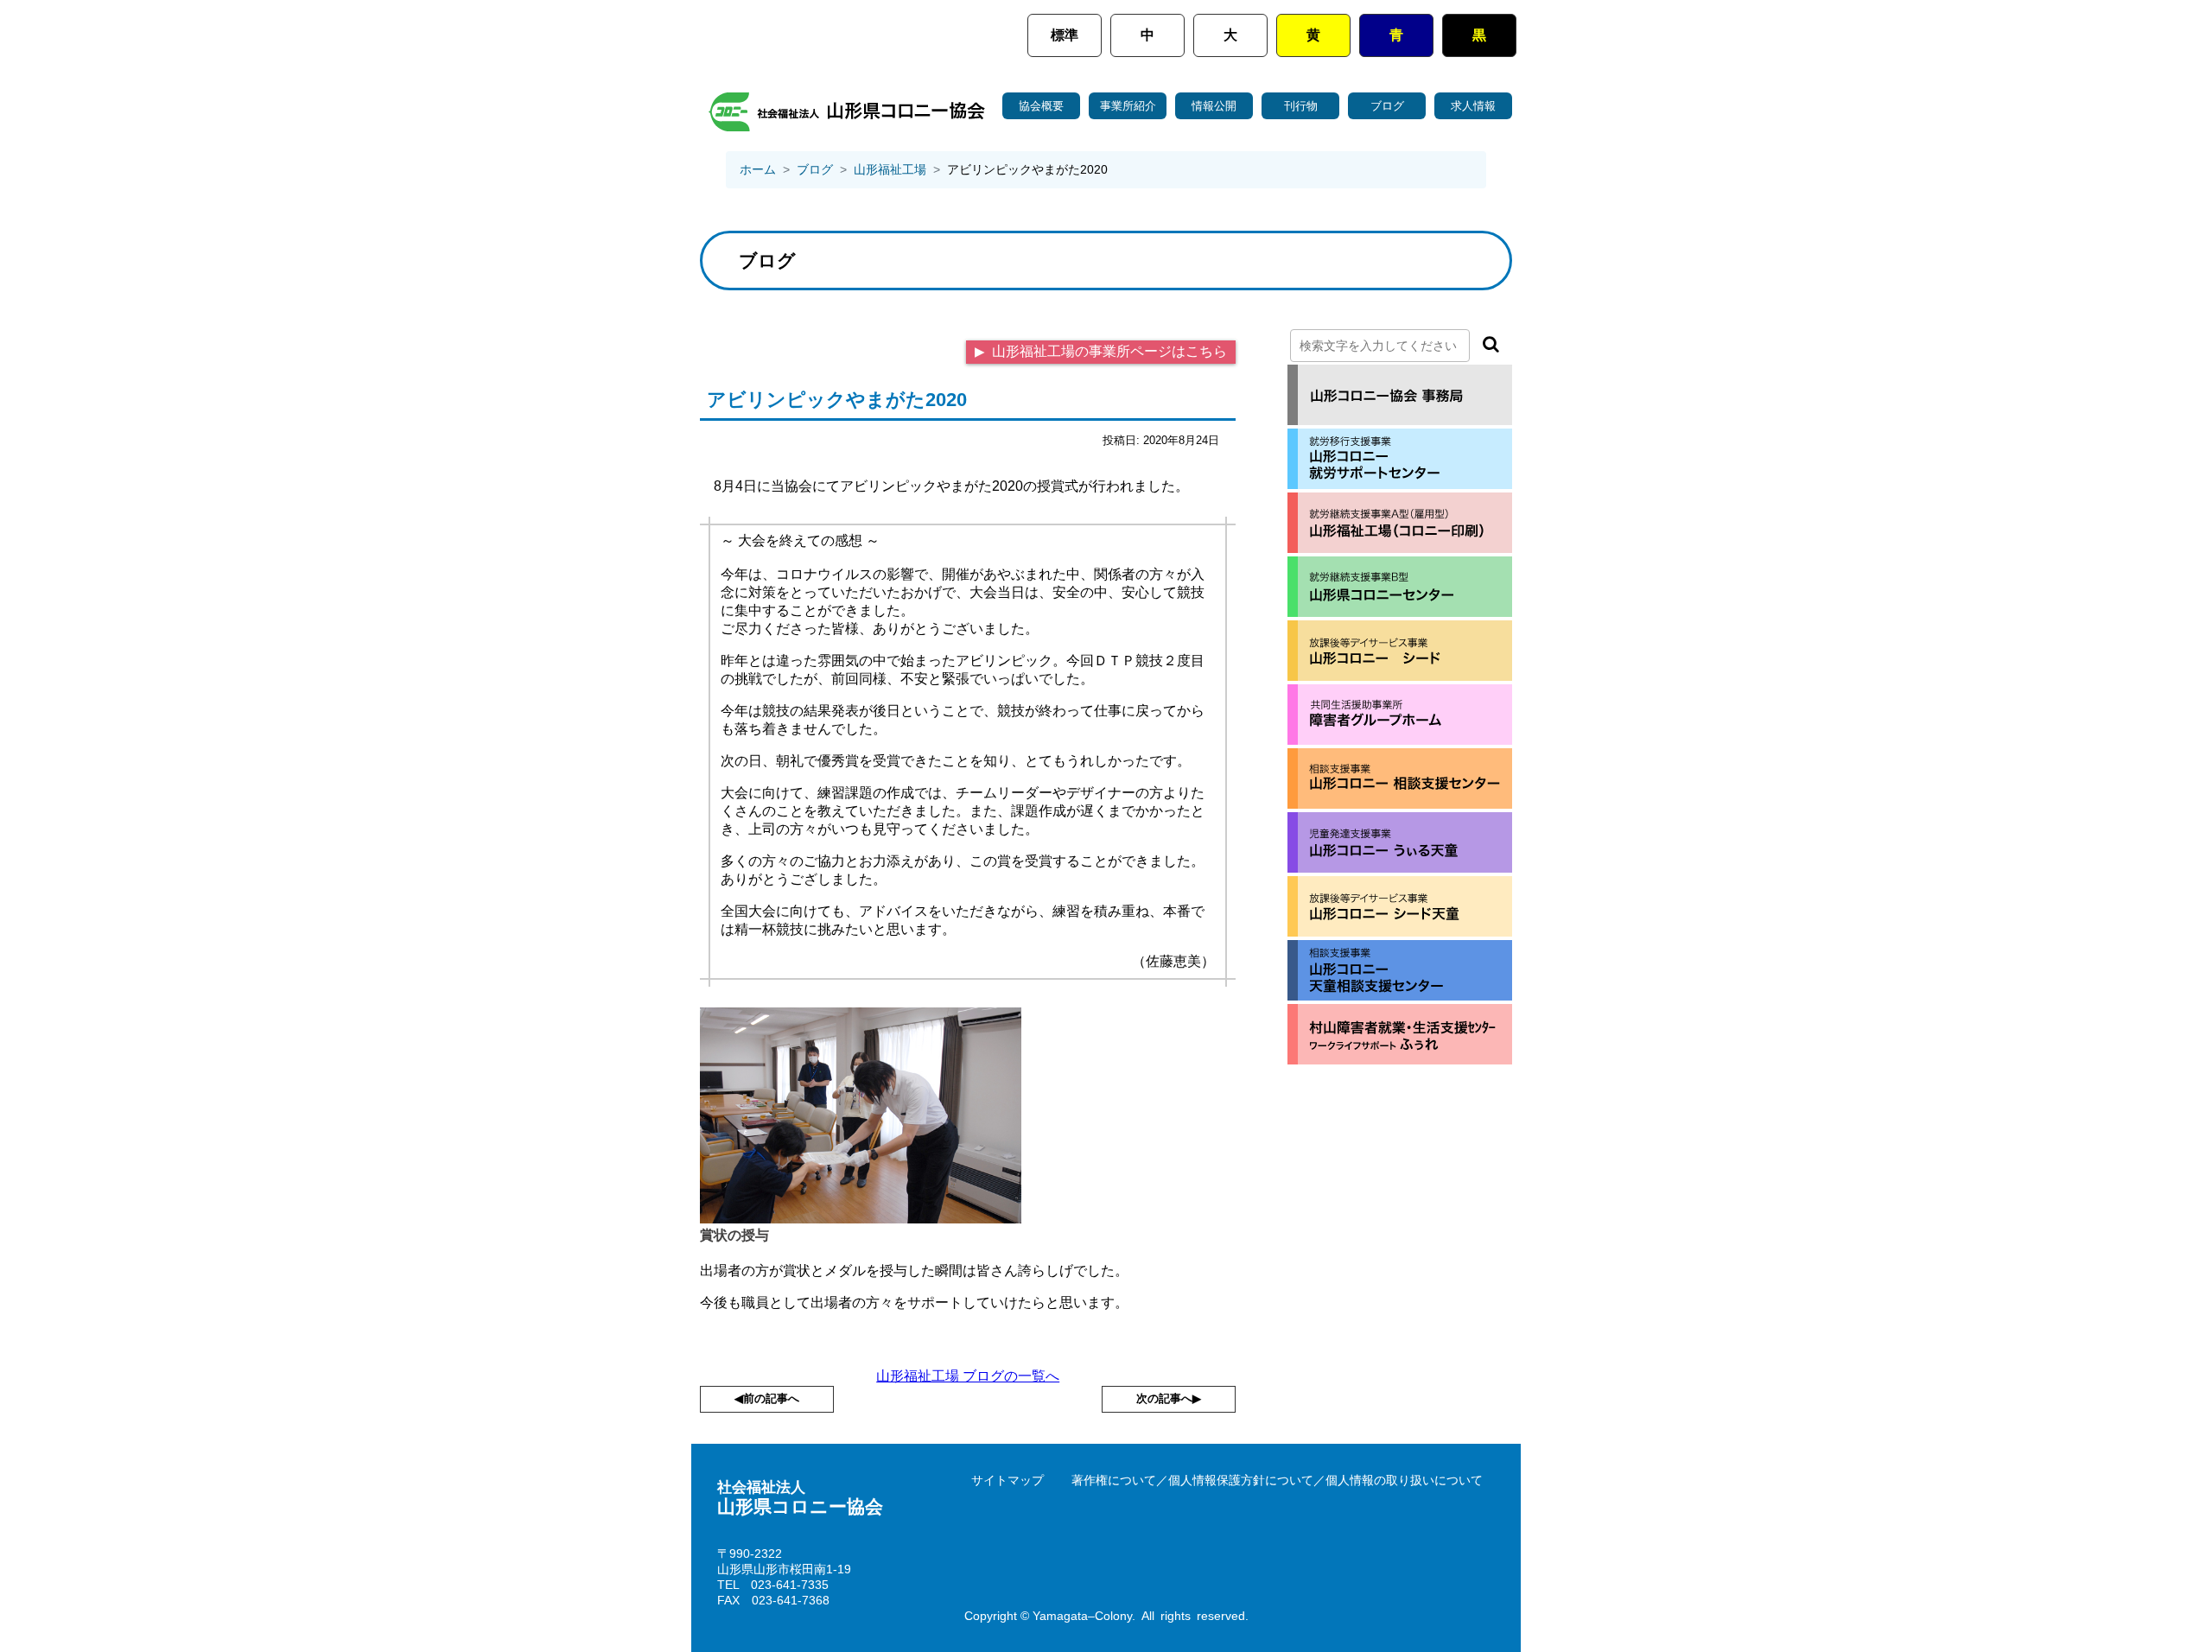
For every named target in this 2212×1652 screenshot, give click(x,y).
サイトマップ (1007, 1480)
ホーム (758, 169)
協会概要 (1041, 106)
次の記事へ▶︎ (1169, 1398)
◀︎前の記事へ (767, 1398)
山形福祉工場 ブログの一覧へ (968, 1376)
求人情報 (1473, 106)
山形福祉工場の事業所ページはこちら (1108, 351)
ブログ (1387, 106)
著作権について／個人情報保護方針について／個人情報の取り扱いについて (1277, 1480)
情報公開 (1214, 106)
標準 (1065, 35)
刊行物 (1301, 106)
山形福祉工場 (890, 169)
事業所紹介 (1128, 106)
